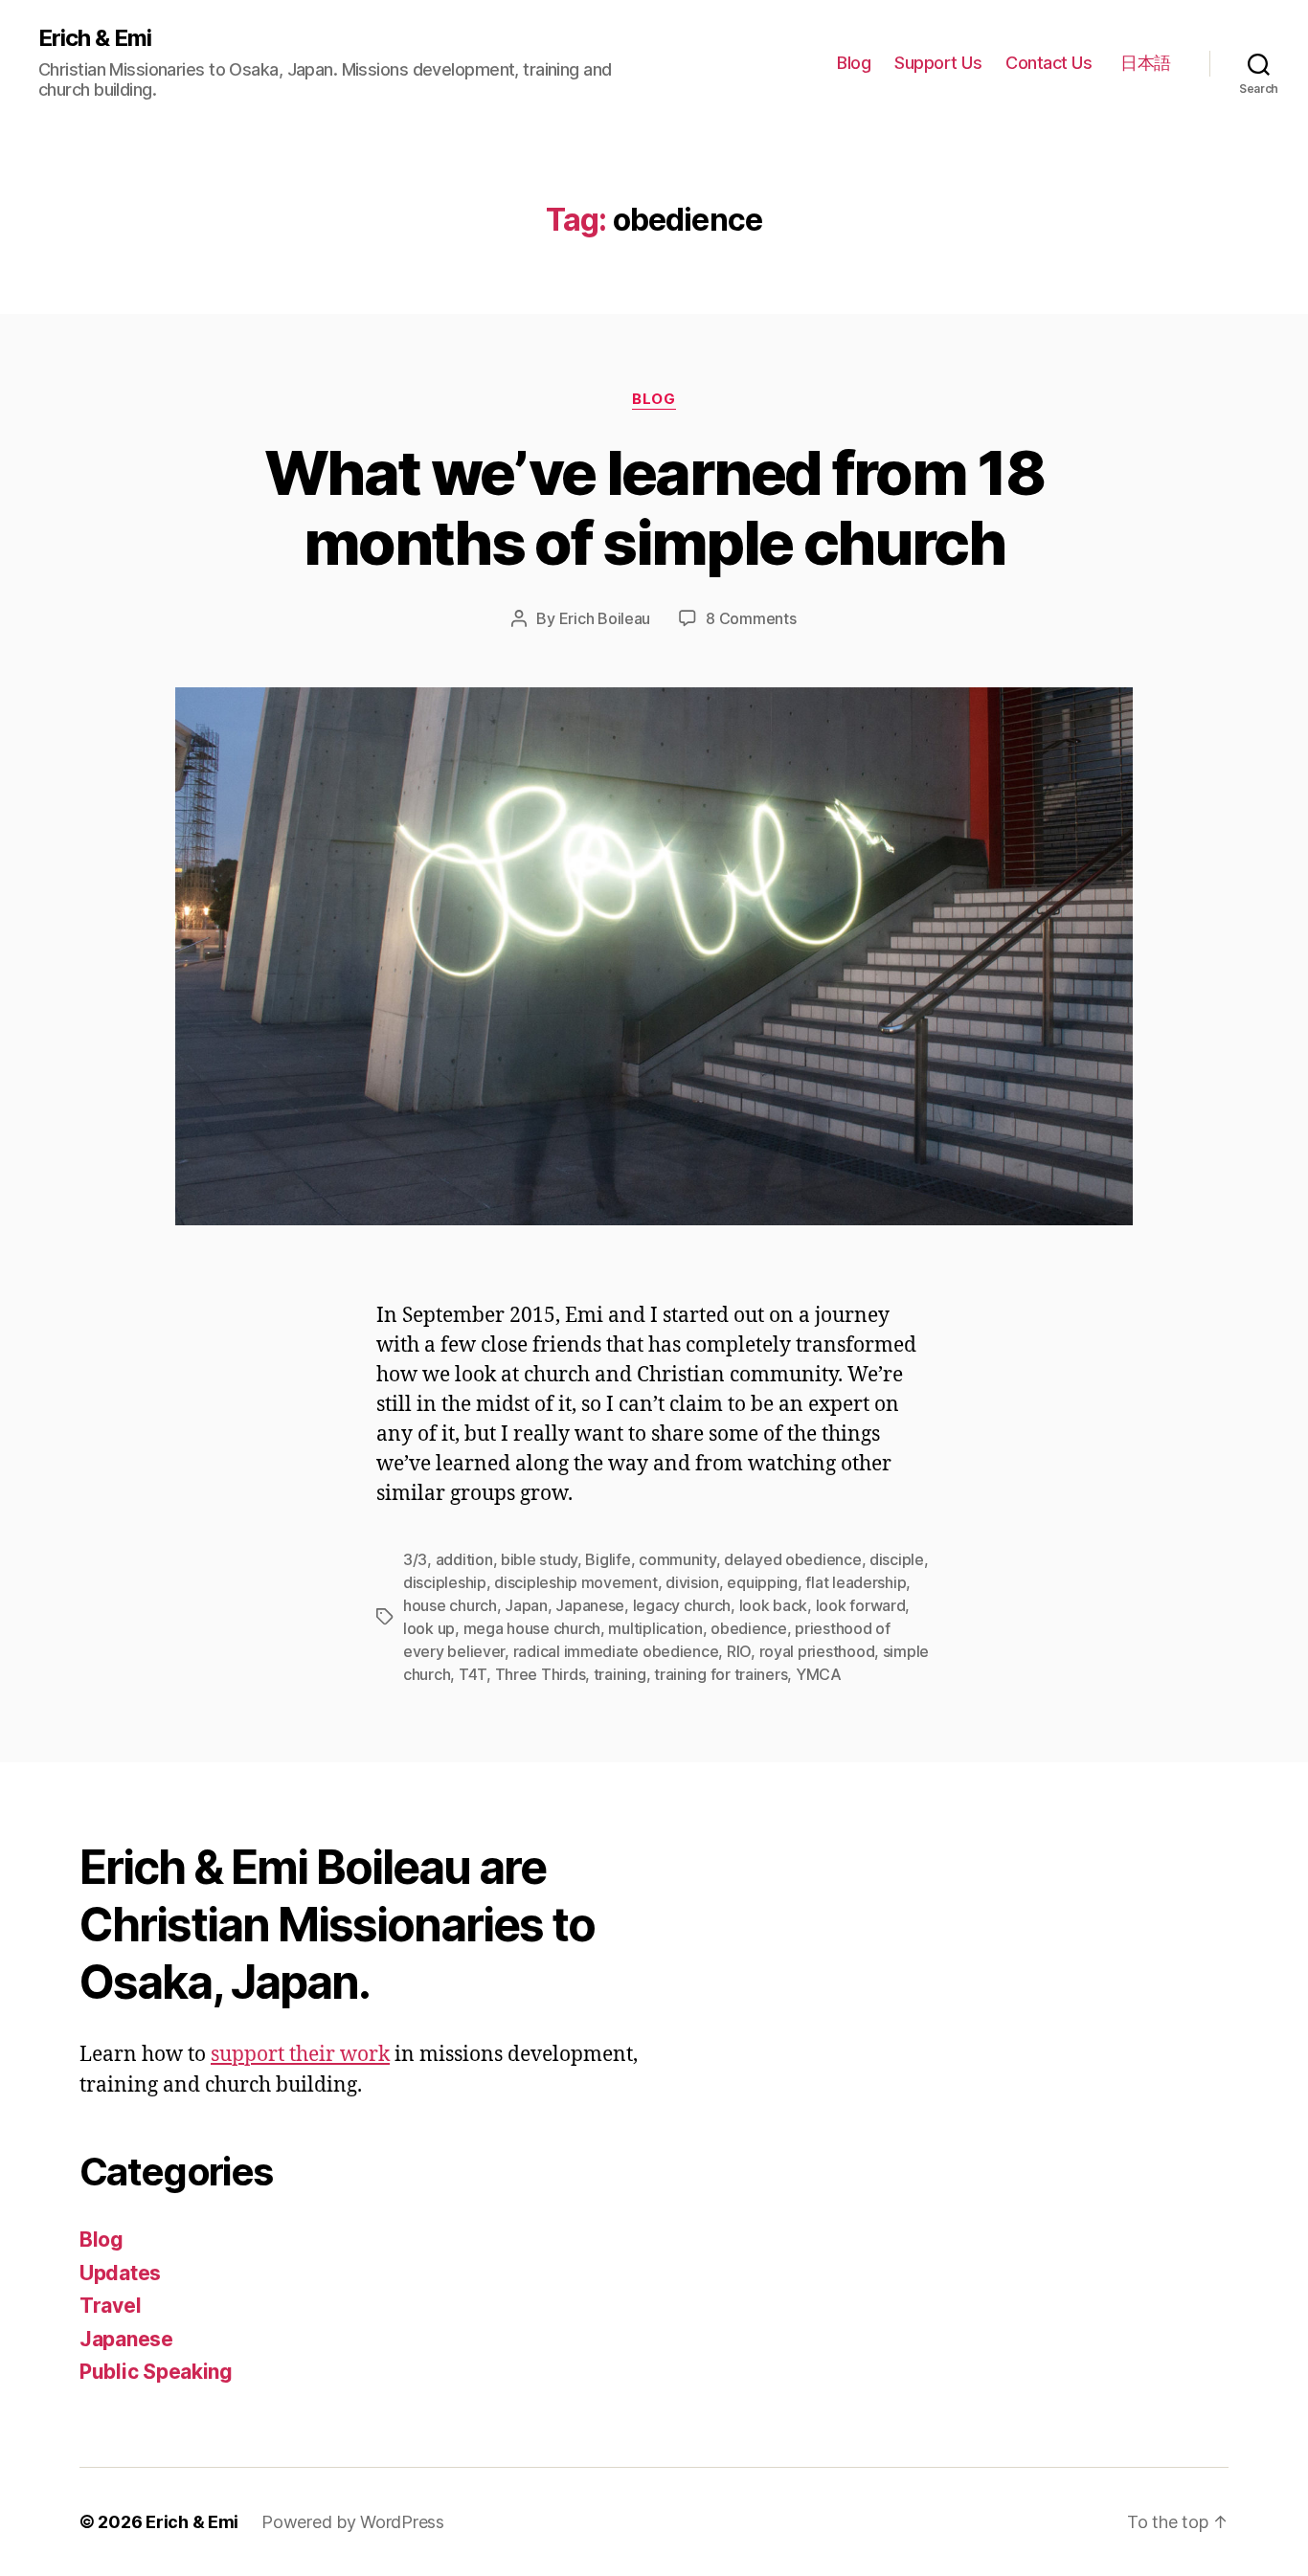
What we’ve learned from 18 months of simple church (654, 507)
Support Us (938, 63)
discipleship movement (575, 1582)
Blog (854, 63)
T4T (473, 1674)
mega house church (532, 1628)
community (677, 1559)
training (620, 1674)
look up (429, 1628)
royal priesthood (817, 1651)
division (692, 1582)
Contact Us (1049, 63)
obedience (749, 1628)
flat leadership (856, 1582)
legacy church (682, 1605)
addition (464, 1559)
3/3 (415, 1559)
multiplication (655, 1628)
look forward (861, 1605)
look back (774, 1605)
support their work (300, 2055)
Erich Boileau (605, 618)
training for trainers (721, 1674)
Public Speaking (156, 2372)
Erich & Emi (95, 38)
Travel (110, 2306)
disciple (897, 1559)
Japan (526, 1605)
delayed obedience (792, 1559)
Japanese (590, 1605)
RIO (739, 1651)
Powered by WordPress (353, 2522)
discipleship (445, 1582)
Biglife (608, 1559)
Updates (120, 2273)
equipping (762, 1582)
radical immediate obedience (616, 1651)
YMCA (819, 1674)
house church (450, 1605)
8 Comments (751, 618)
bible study (539, 1559)
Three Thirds (541, 1674)
